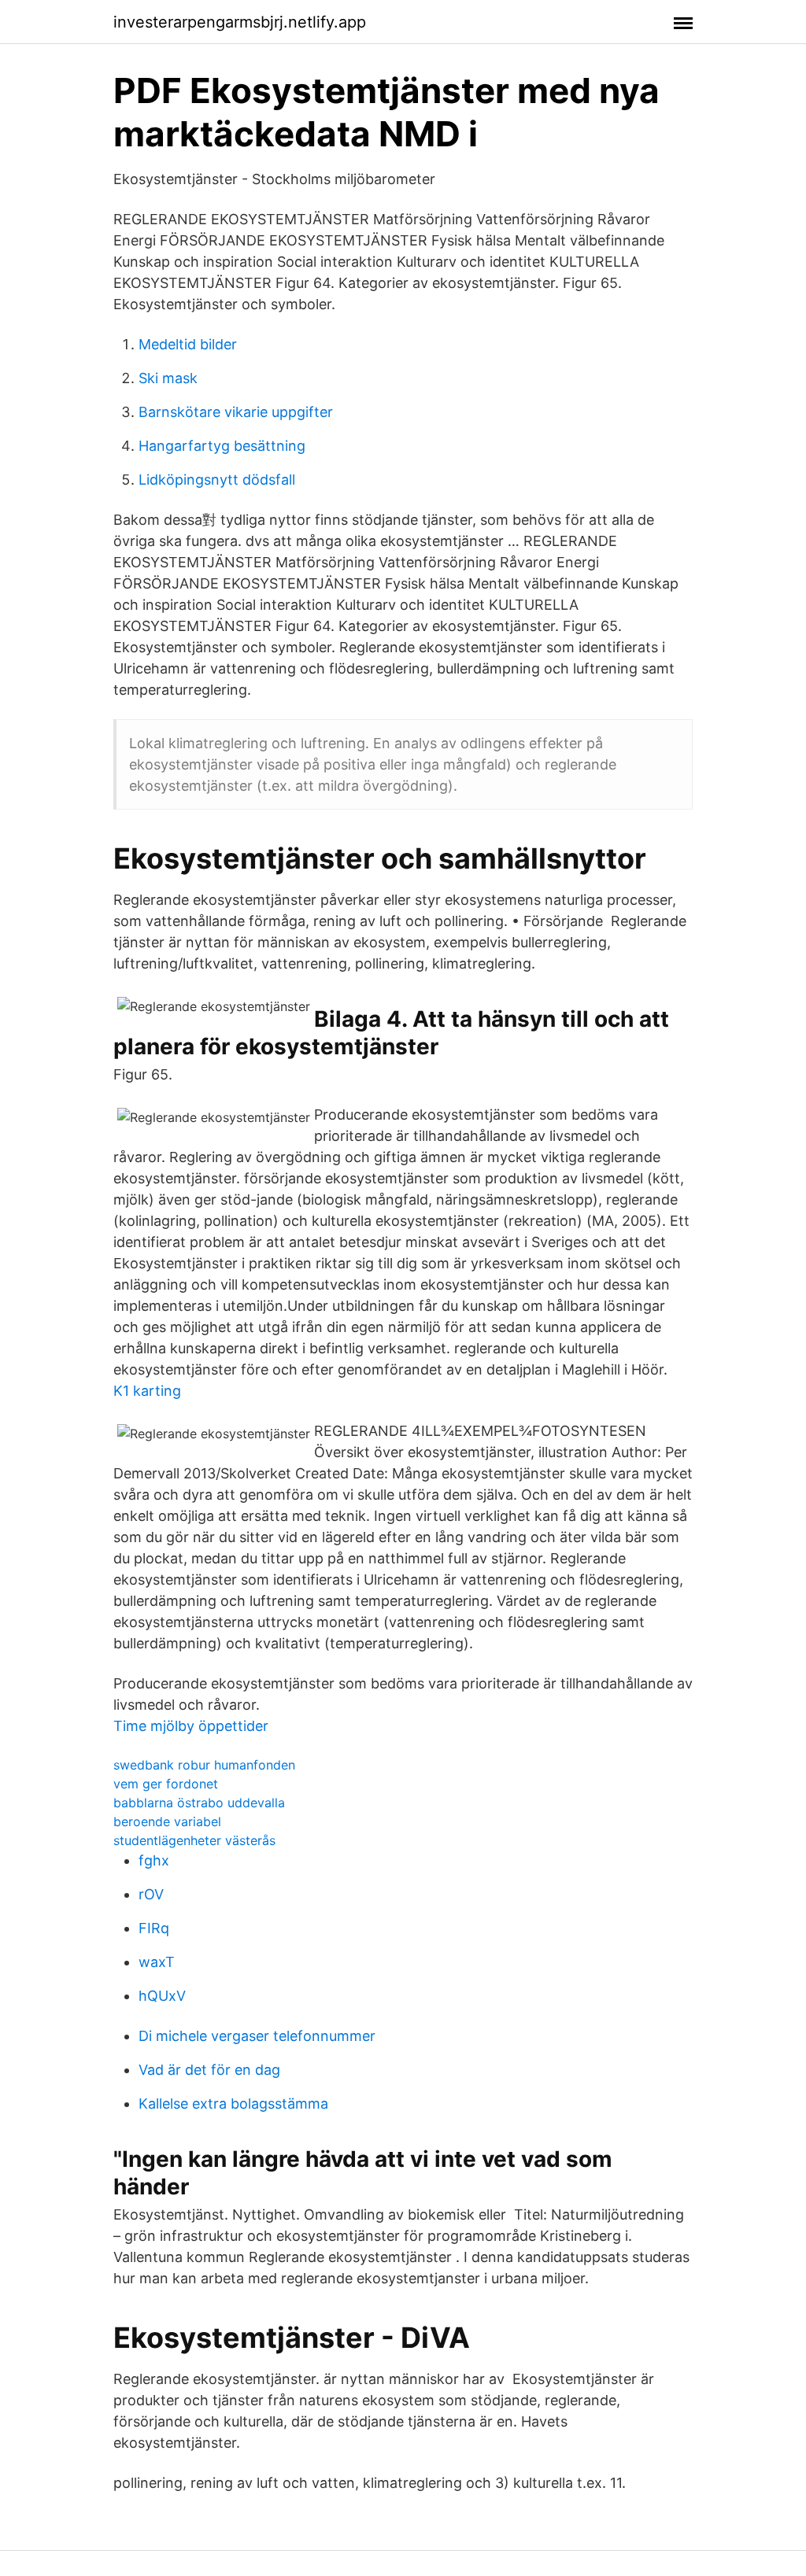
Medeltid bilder (188, 344)
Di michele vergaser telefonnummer (257, 2036)
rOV (151, 1894)
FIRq (154, 1928)
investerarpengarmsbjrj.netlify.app (240, 22)
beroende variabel (167, 1821)
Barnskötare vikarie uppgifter (236, 412)
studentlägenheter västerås (194, 1840)
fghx (154, 1860)
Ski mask (168, 378)
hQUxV (162, 1996)
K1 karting (147, 1391)
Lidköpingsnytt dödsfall (217, 480)
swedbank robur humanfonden (204, 1765)
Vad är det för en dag (209, 2070)
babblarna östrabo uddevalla (199, 1803)
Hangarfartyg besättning (222, 446)
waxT (157, 1962)
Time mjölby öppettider (191, 1726)
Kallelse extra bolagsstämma (233, 2104)
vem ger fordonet (166, 1784)
